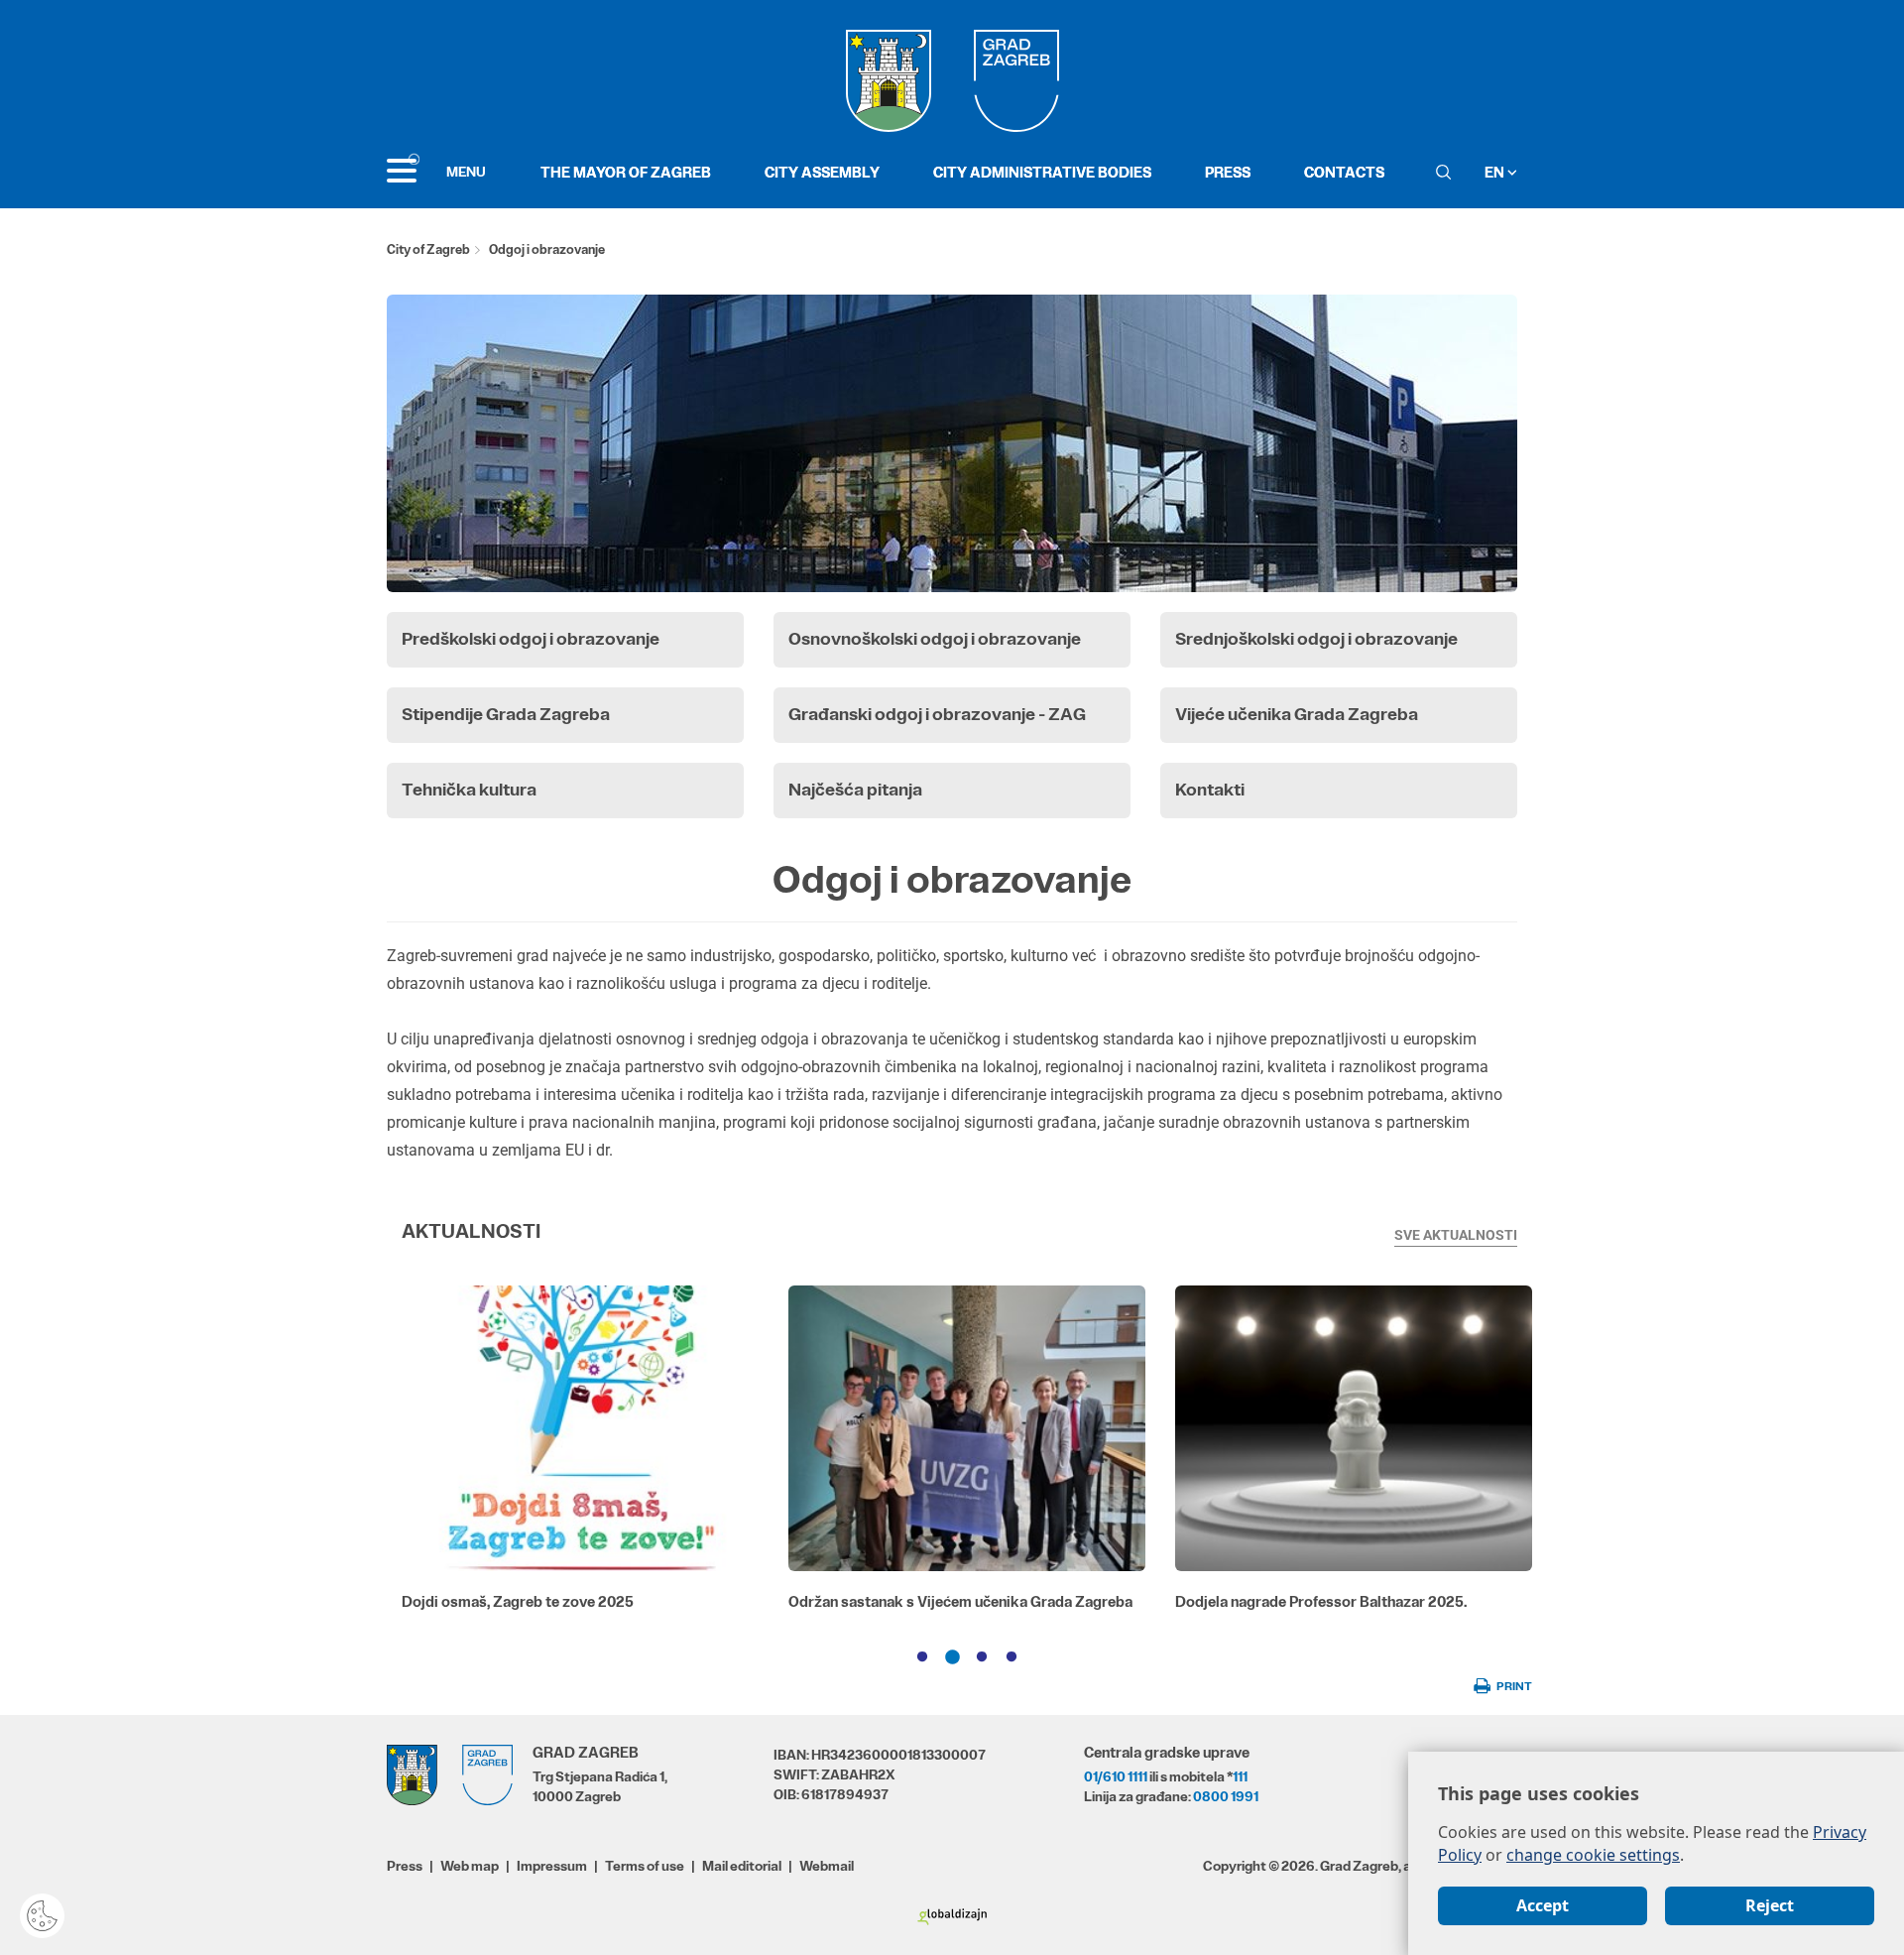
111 (1240, 1776)
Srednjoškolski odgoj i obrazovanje (1316, 639)
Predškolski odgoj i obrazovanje (531, 639)
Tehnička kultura (469, 790)
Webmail (827, 1866)
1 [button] (922, 1657)
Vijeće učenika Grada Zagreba (1297, 714)
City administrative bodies (1042, 172)
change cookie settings (1593, 1855)
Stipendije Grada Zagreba (506, 714)
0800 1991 (1226, 1796)
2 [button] (952, 1657)
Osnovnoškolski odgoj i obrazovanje (935, 639)
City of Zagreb (428, 249)
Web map (470, 1866)
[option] (580, 1456)
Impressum (552, 1866)
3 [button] (982, 1657)
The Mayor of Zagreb (626, 172)
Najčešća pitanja (855, 790)
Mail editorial (742, 1866)
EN (1496, 172)
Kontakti (1210, 790)
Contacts (1344, 172)
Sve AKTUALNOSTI (1456, 1235)
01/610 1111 (1116, 1776)
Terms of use (645, 1866)
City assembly (822, 172)
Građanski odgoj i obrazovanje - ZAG (937, 714)
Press (1228, 172)
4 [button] (1011, 1657)
